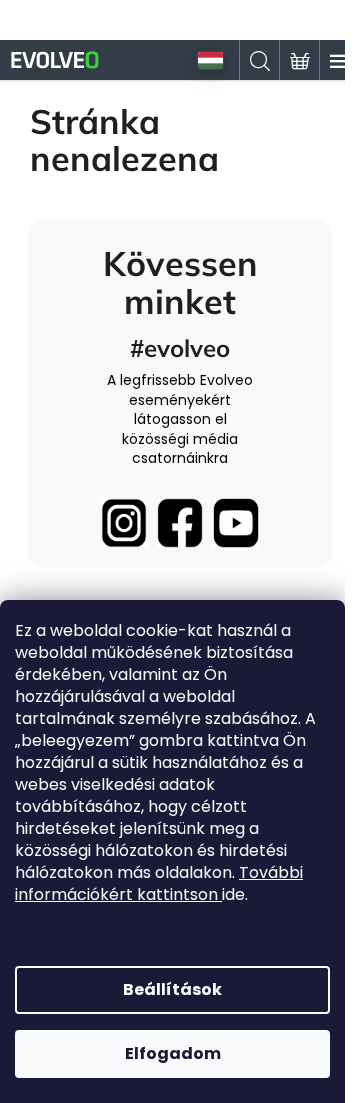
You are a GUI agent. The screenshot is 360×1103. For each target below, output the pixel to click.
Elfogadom (173, 1053)
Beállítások (172, 989)
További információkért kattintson (159, 883)
